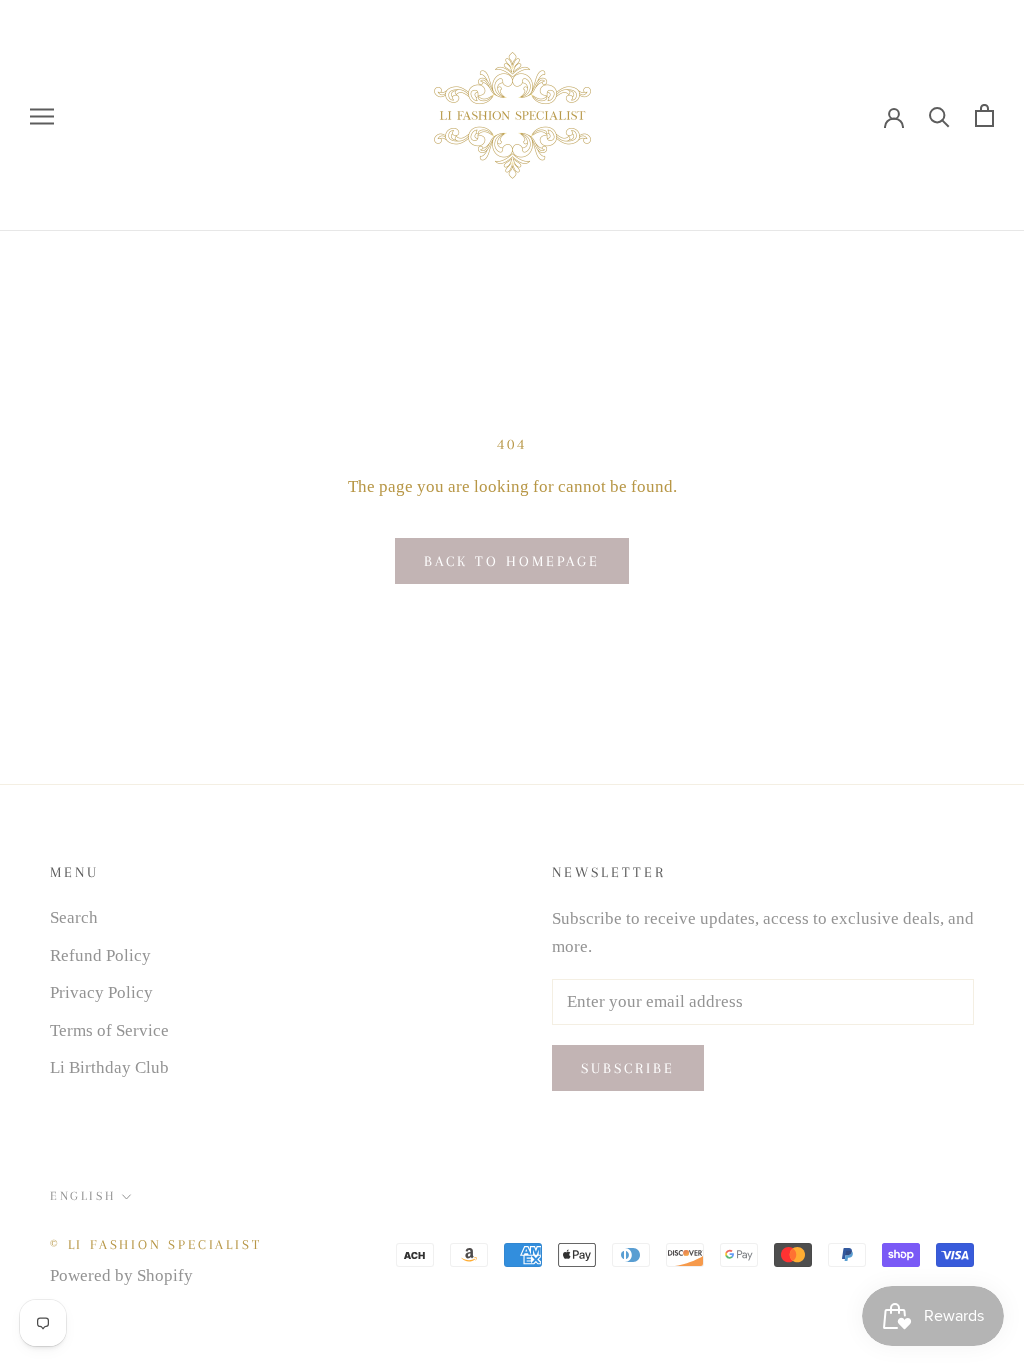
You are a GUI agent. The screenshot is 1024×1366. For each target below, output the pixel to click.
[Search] (939, 115)
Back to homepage (512, 561)
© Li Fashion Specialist (155, 1244)
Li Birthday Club (109, 1067)
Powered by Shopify (121, 1275)
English (82, 1196)
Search (74, 917)
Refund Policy (100, 955)
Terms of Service (109, 1030)
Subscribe (628, 1068)
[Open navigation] (42, 115)
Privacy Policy (101, 992)
